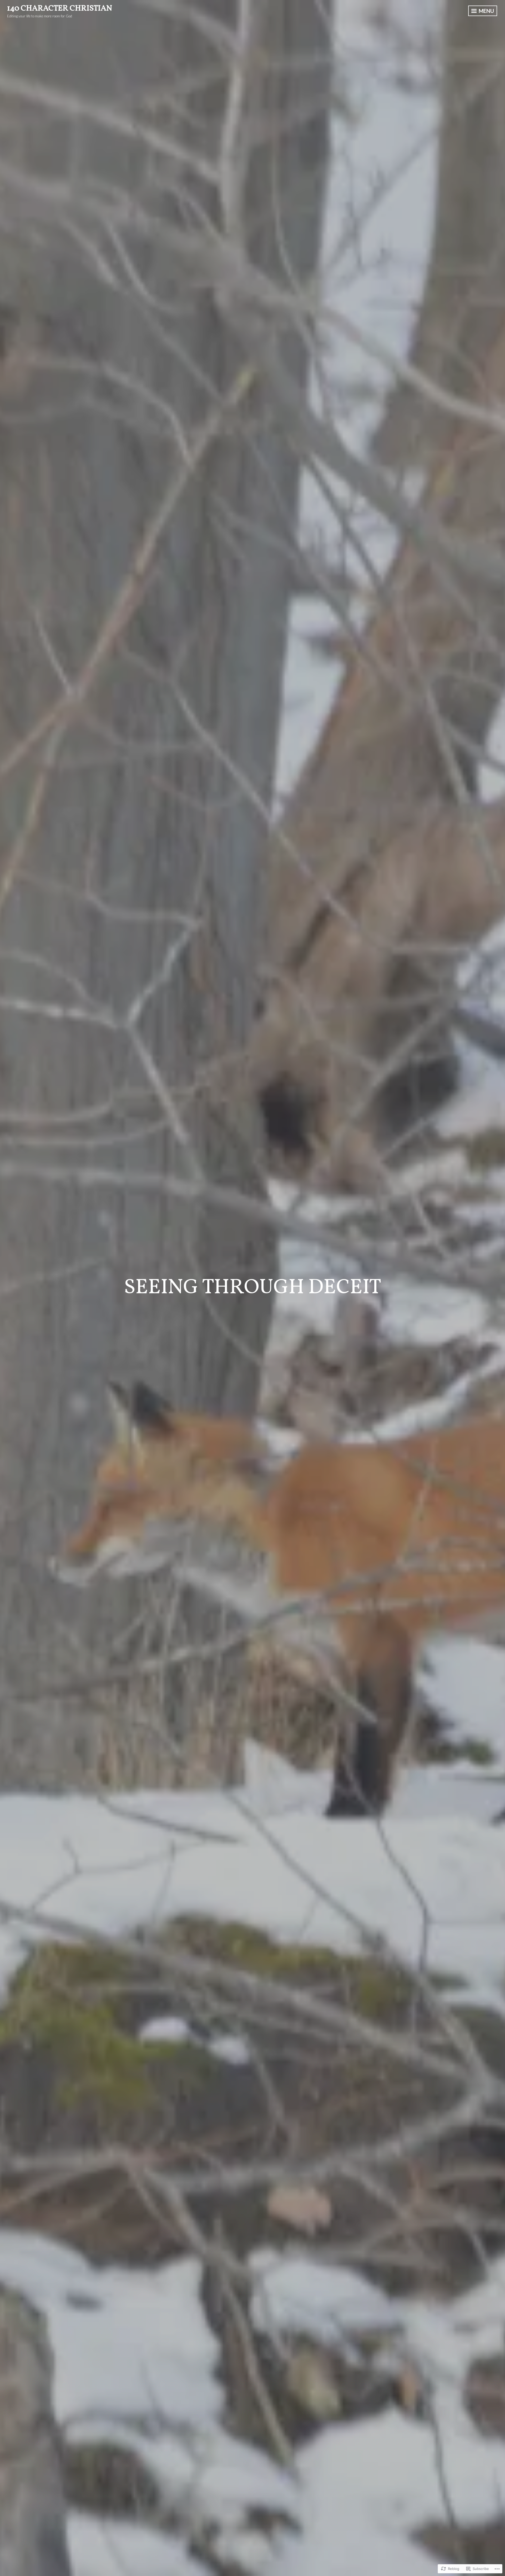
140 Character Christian (60, 8)
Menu (486, 11)
